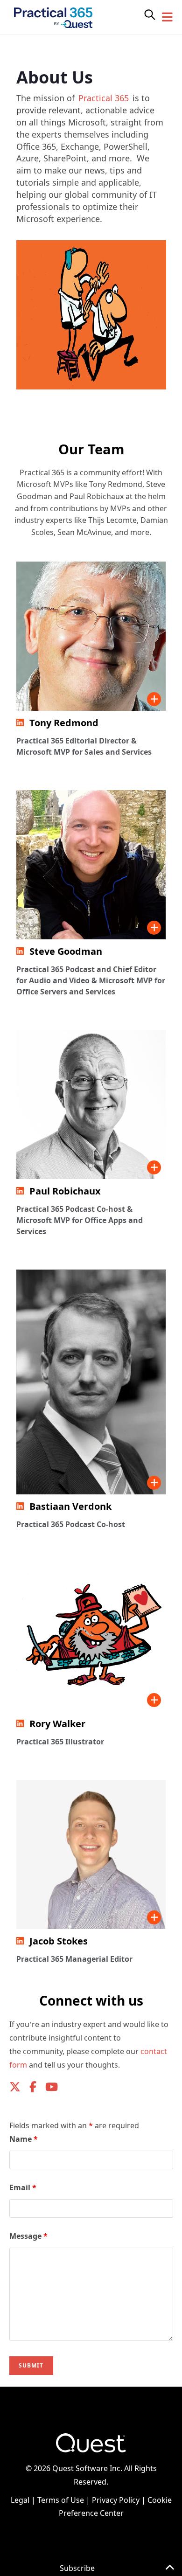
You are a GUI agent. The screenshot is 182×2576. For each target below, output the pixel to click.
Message (28, 2236)
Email (23, 2187)
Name (24, 2139)
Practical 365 (104, 98)
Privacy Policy (116, 2500)
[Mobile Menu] (168, 17)
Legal (20, 2500)
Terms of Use (61, 2500)
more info (154, 699)
